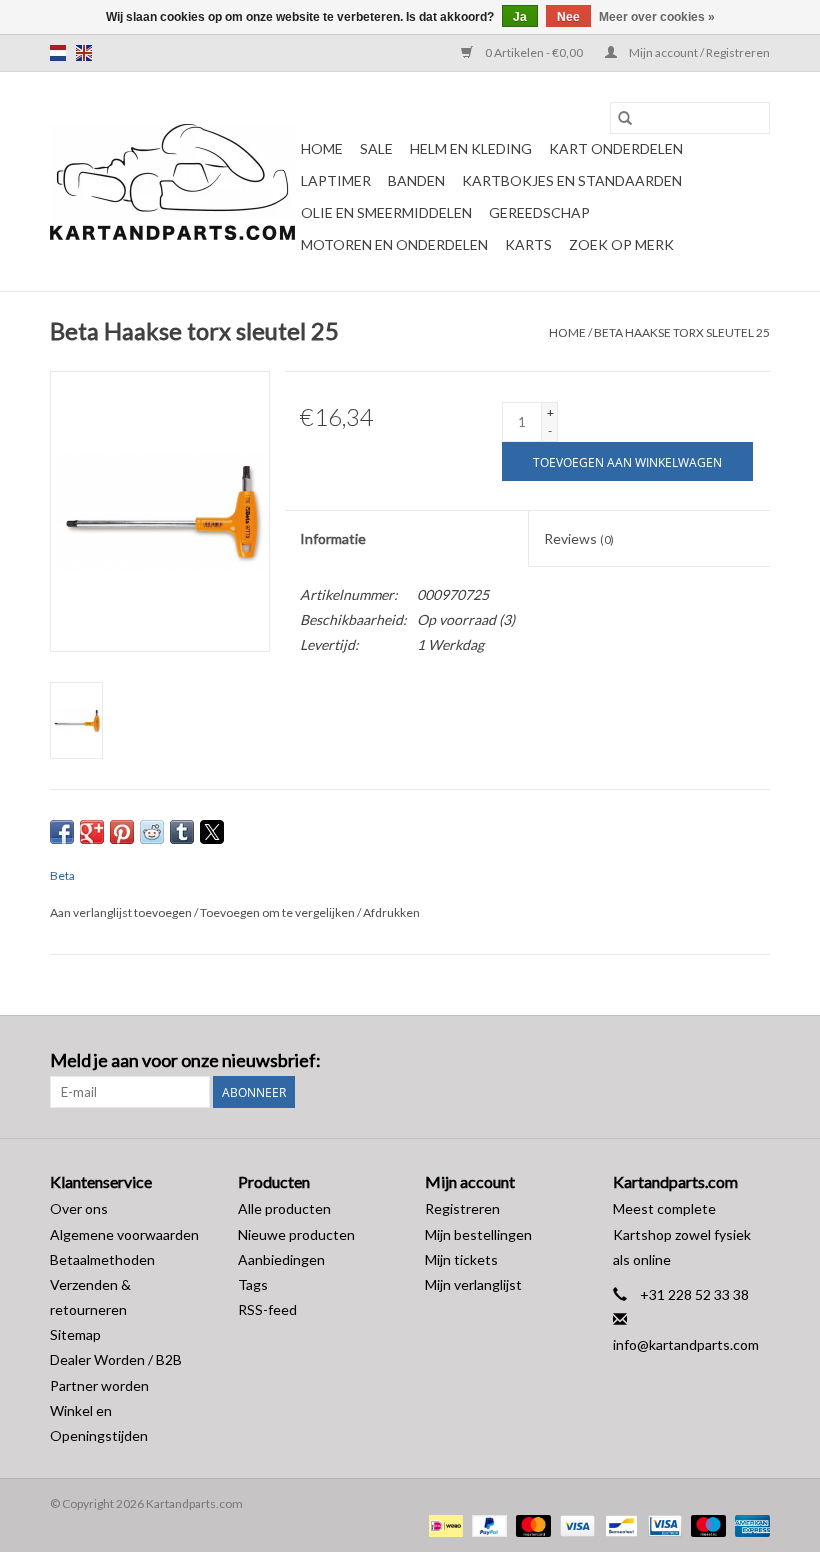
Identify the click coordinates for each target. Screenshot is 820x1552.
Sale (376, 148)
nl (58, 53)
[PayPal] (487, 1524)
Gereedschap (539, 212)
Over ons (79, 1208)
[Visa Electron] (662, 1524)
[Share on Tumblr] (182, 832)
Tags (253, 1284)
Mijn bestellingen (478, 1234)
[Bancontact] (618, 1524)
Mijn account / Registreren (698, 52)
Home (322, 148)
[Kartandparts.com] (172, 182)
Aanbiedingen (281, 1259)
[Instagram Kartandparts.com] (754, 1061)
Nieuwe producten (296, 1234)
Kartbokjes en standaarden (572, 180)
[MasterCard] (531, 1524)
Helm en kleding (471, 148)
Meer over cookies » (657, 17)
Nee (568, 17)
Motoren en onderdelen (394, 244)
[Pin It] (122, 832)
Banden (416, 180)
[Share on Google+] (92, 832)
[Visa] (575, 1524)
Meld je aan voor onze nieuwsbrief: (185, 1060)
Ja (520, 17)
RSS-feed (267, 1309)
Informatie (333, 538)
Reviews (579, 538)
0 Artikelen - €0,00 (534, 52)
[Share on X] (212, 832)
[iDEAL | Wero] (443, 1524)
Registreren (462, 1208)
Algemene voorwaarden (124, 1234)
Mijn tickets (461, 1259)
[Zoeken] (625, 118)
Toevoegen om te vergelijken (278, 912)
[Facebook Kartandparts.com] (719, 1061)
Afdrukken (391, 912)
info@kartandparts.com (686, 1344)
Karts (528, 244)
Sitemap (75, 1334)
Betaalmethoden (102, 1259)
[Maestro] (706, 1524)
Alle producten (284, 1208)
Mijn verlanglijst (473, 1284)
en (84, 53)
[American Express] (749, 1524)
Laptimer (336, 180)
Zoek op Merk (621, 244)
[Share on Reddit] (152, 832)
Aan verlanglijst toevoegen (122, 912)
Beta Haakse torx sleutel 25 (682, 332)
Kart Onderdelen (616, 148)
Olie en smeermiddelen (386, 212)
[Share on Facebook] (62, 832)
